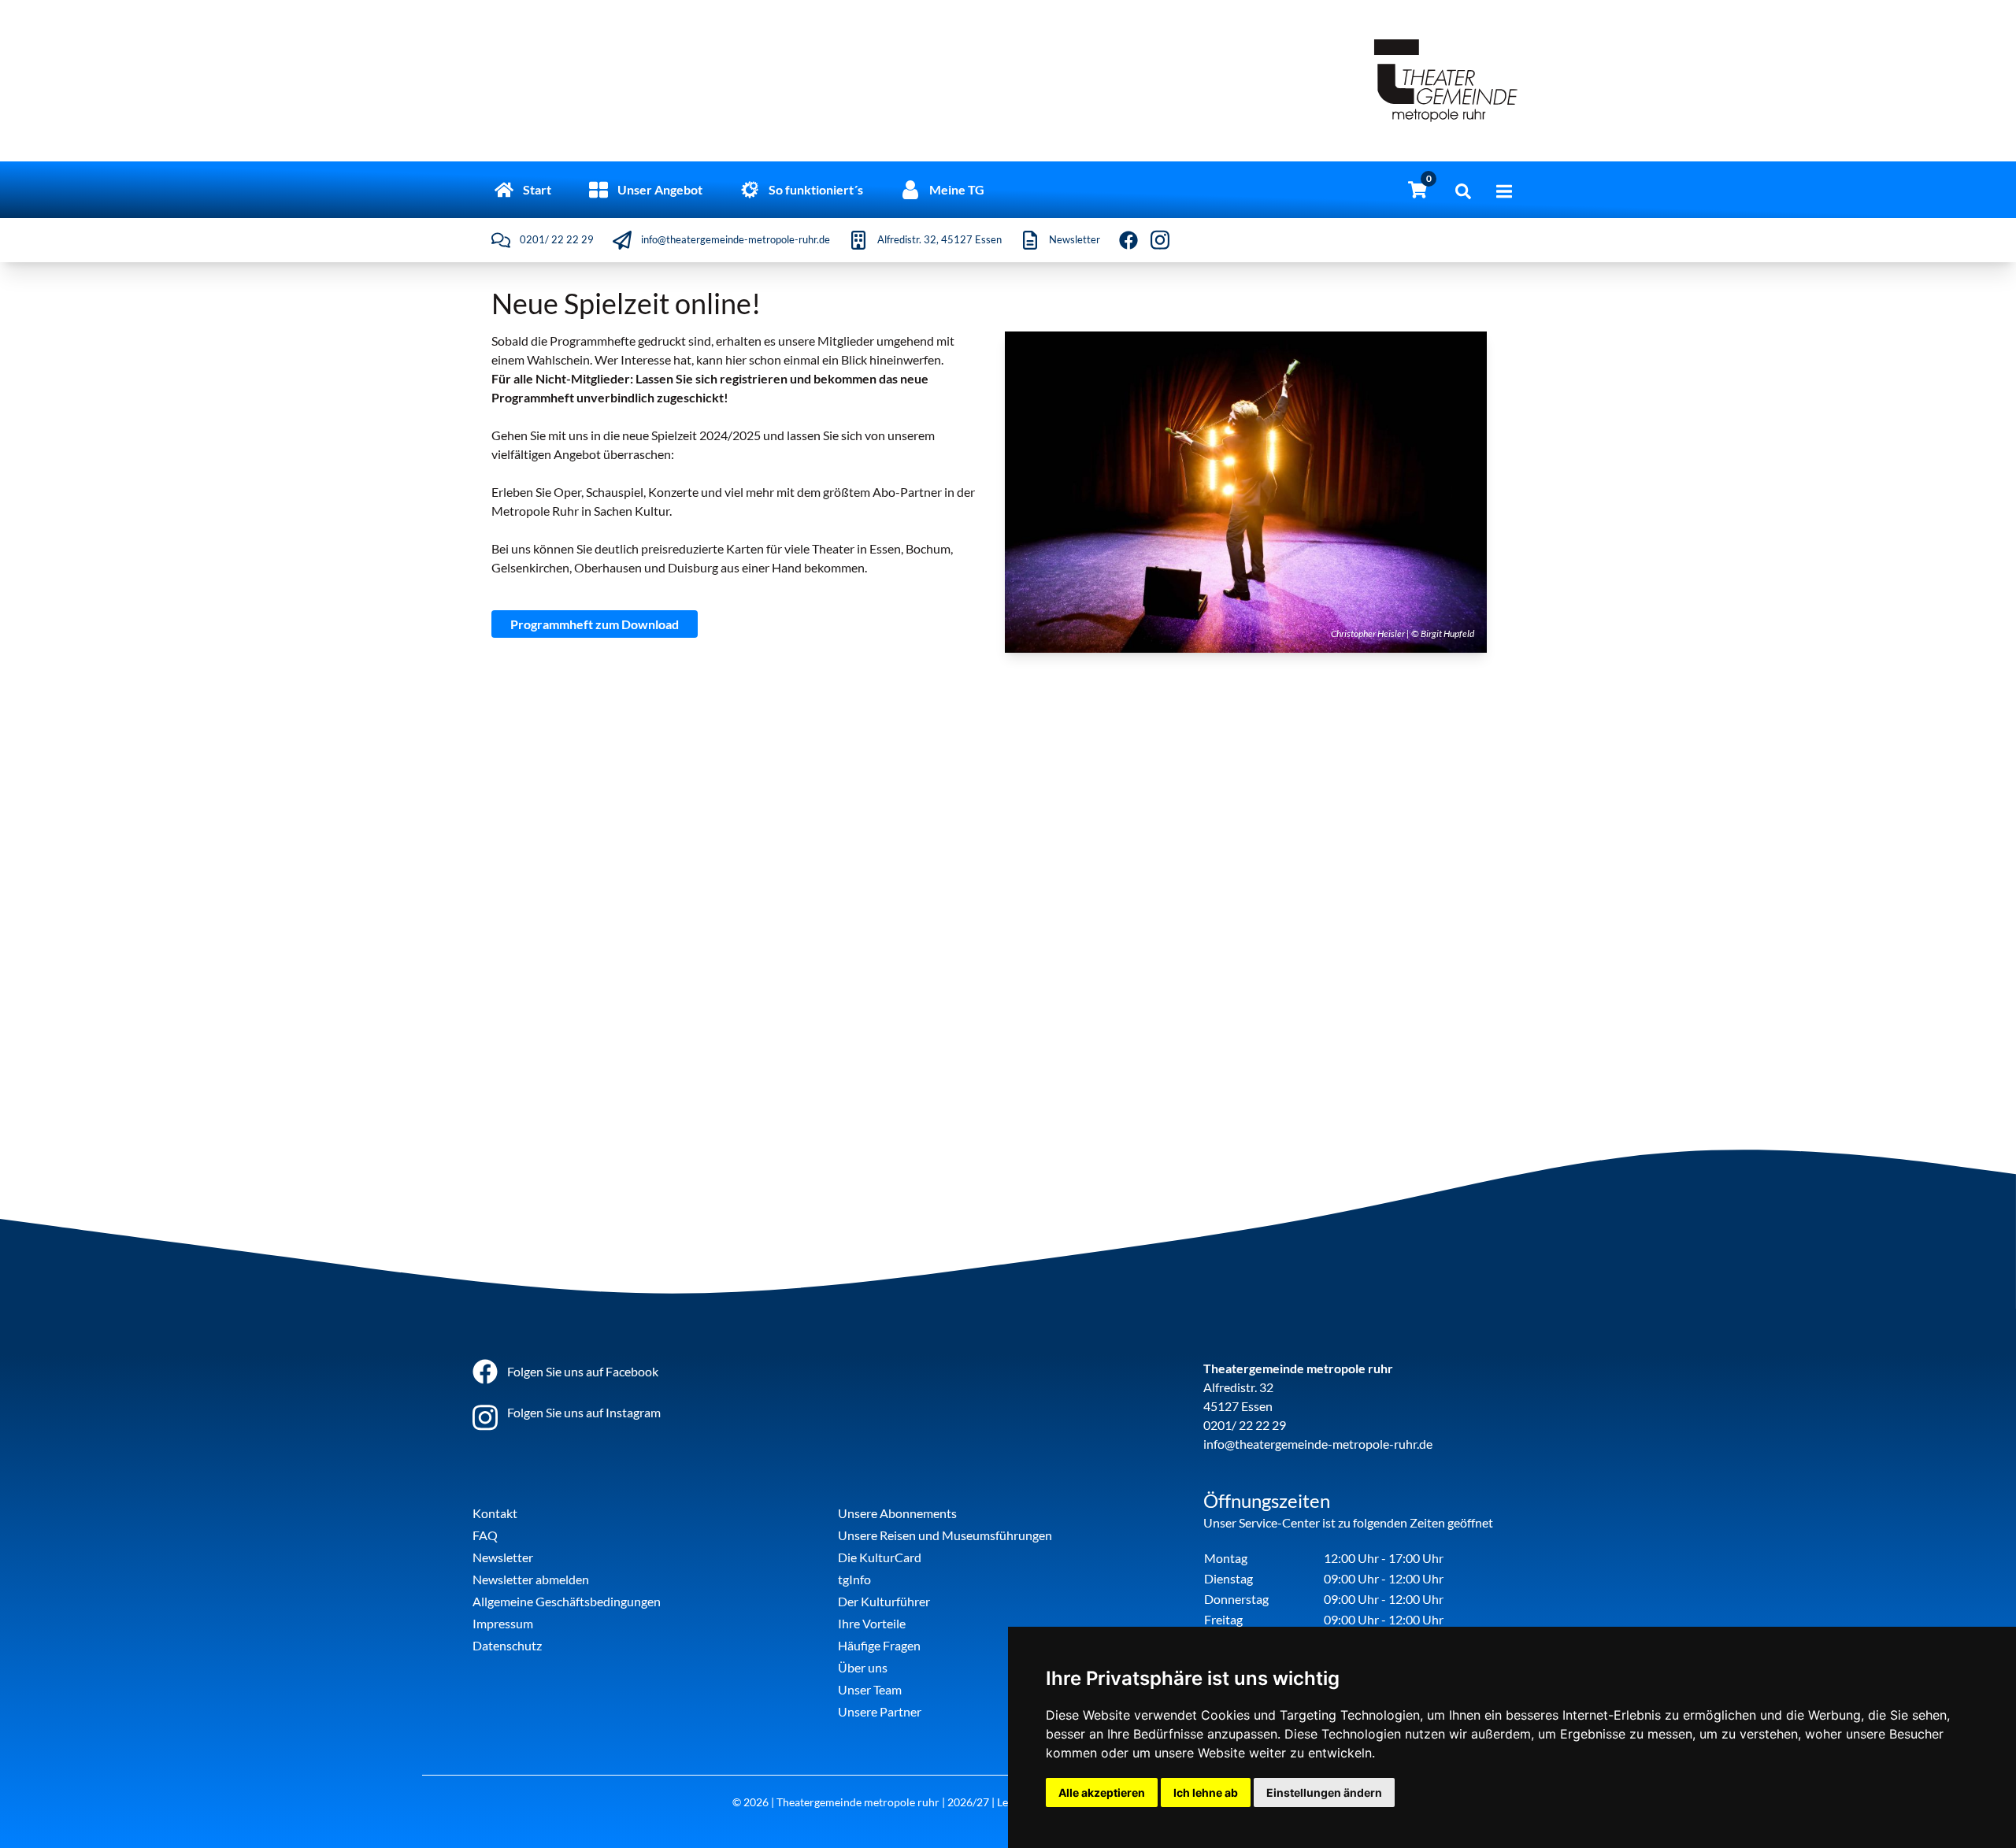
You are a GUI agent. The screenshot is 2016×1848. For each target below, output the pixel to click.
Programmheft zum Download (595, 624)
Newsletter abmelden (531, 1579)
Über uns (863, 1667)
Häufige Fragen (879, 1645)
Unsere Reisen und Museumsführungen (945, 1535)
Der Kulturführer (884, 1601)
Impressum (503, 1623)
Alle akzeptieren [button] (1102, 1792)
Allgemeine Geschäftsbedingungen (567, 1601)
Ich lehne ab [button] (1206, 1792)
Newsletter (503, 1557)
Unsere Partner (880, 1711)
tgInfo (854, 1579)
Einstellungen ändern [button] (1324, 1792)
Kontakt (495, 1513)
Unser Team (870, 1689)
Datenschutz (507, 1645)
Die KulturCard (880, 1557)
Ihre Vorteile (872, 1623)
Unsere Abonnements (897, 1513)
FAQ (485, 1535)
